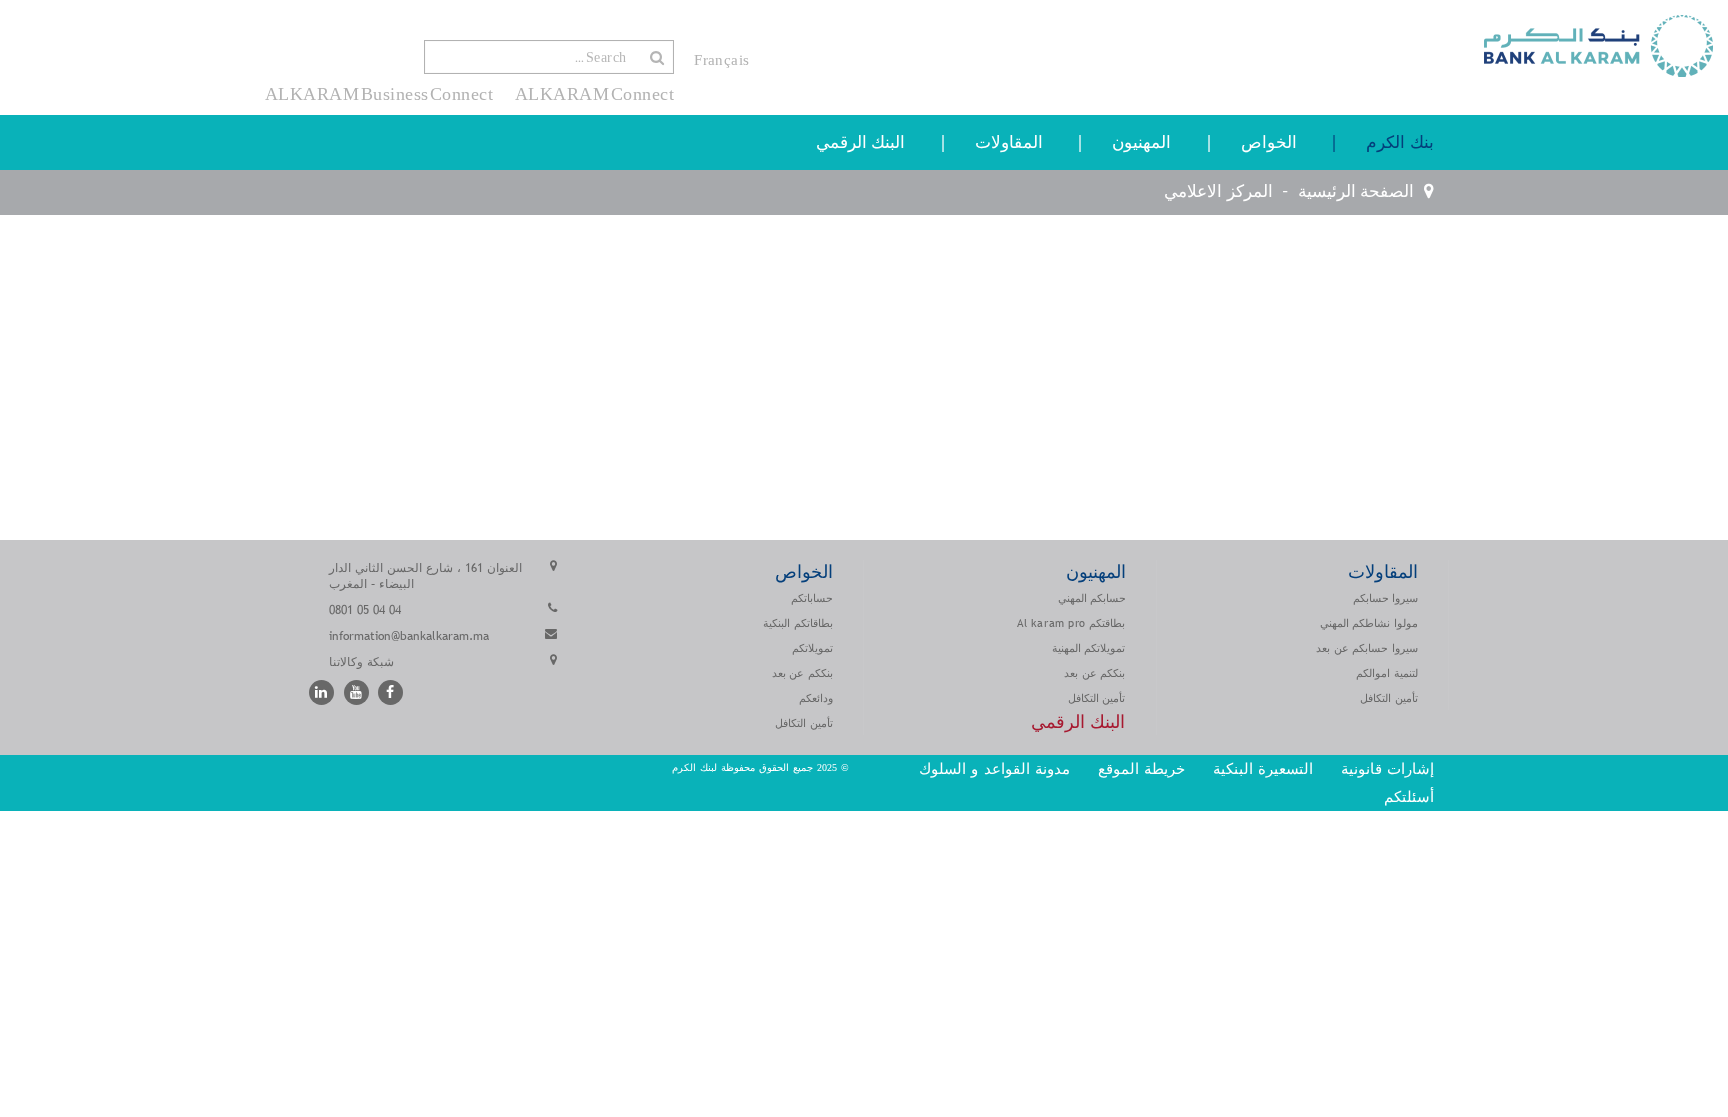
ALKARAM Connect (594, 93)
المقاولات (1009, 142)
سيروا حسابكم (1385, 598)
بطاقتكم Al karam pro (1071, 623)
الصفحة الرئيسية (1356, 191)
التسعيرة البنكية (1263, 768)
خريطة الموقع (1141, 768)
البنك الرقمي (861, 142)
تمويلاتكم (812, 648)
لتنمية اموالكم (1387, 673)
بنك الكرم (1400, 142)
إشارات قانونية (1387, 768)
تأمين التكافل (1389, 698)
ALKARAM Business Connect (379, 93)
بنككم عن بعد (1094, 673)
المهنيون (1141, 142)
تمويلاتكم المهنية (1089, 648)
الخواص (1269, 142)
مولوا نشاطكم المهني (1369, 623)
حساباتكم (812, 598)
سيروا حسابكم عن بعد (1367, 648)
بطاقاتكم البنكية (798, 623)
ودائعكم (816, 698)
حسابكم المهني (1092, 598)
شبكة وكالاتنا (361, 662)
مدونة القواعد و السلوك (994, 768)
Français (722, 60)
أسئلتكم (1406, 796)
